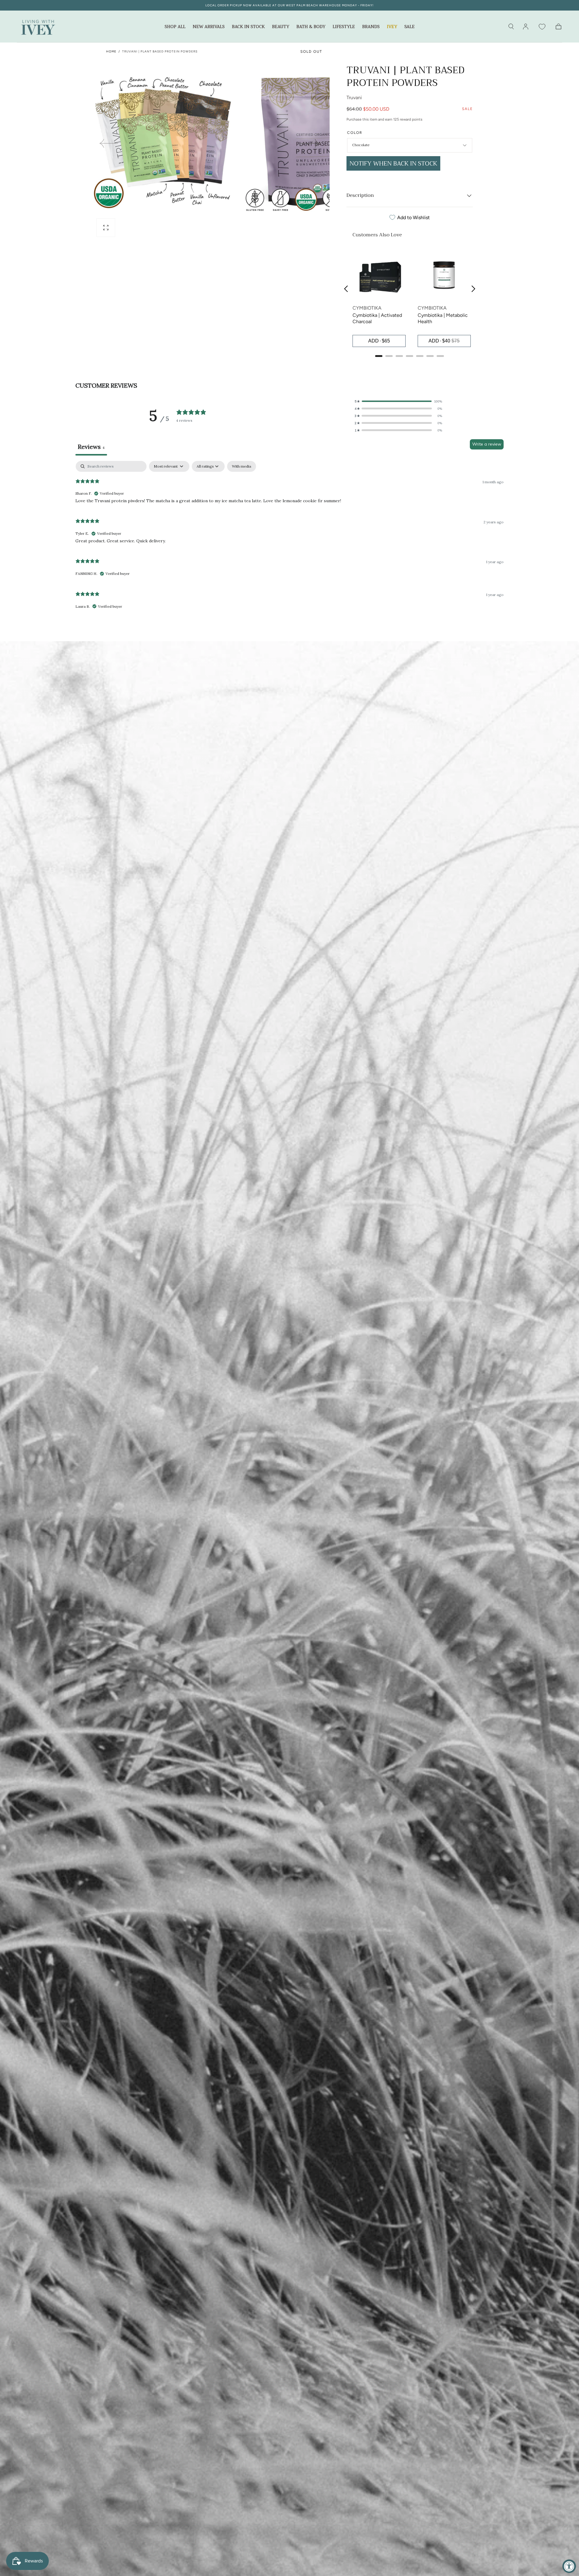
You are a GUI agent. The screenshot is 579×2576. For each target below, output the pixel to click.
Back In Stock (248, 27)
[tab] (379, 356)
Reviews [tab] (91, 447)
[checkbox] (242, 466)
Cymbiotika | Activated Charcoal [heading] (377, 318)
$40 (446, 341)
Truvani (354, 98)
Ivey (392, 27)
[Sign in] (526, 27)
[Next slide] (310, 143)
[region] (410, 300)
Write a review (487, 444)
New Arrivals (209, 27)
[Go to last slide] (346, 289)
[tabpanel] (289, 538)
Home (111, 51)
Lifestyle (344, 27)
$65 (386, 341)
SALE (410, 27)
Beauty (281, 27)
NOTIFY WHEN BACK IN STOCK (393, 164)
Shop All (175, 27)
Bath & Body (311, 27)
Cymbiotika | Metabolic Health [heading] (443, 318)
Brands (371, 27)
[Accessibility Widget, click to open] (569, 2566)
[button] (511, 27)
